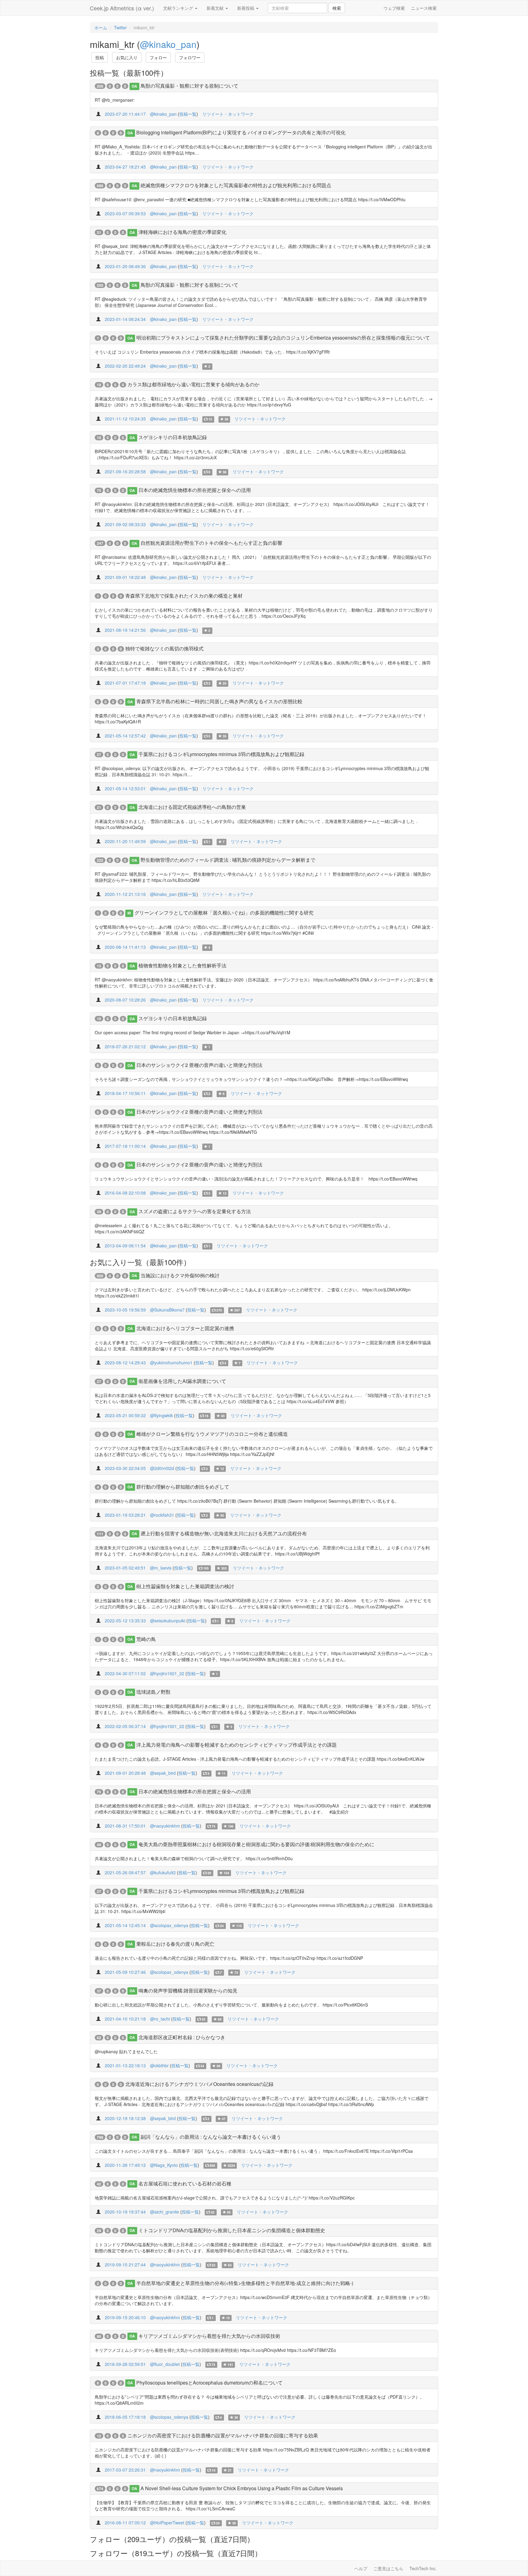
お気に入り (127, 57)
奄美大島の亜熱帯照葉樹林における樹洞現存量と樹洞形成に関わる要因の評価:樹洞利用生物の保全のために (256, 1844)
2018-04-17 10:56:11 (125, 1093)
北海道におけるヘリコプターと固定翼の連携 (185, 1328)
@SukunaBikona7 (167, 1310)
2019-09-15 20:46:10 (125, 2317)
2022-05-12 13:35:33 (125, 1621)
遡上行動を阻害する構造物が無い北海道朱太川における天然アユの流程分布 (224, 1533)
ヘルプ (361, 2568)
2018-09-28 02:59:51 (125, 2364)
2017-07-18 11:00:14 (125, 1146)
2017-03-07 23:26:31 (125, 2470)
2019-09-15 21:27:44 (125, 2265)
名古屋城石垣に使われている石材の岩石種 (185, 2183)
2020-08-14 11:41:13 (125, 947)
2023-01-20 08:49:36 (125, 266)
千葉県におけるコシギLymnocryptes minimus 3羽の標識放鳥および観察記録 (221, 754)
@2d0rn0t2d (162, 1468)
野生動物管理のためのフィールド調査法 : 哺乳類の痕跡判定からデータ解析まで (228, 860)
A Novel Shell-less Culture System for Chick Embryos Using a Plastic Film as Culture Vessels (242, 2488)
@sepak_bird (163, 1773)
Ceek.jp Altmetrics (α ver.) (122, 8)
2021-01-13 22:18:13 (125, 2065)
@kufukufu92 (163, 1872)
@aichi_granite (165, 2212)
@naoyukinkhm (165, 1826)
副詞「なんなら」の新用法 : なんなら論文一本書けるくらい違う (211, 2137)
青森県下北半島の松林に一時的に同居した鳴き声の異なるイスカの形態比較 (219, 701)
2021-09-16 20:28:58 (125, 471)
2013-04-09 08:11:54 (125, 1246)
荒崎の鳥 (146, 1639)
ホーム (101, 27)
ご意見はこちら (388, 2568)
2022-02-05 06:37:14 (125, 1726)
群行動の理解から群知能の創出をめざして (183, 1487)
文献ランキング (179, 8)
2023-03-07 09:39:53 (125, 213)
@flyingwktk (161, 1415)
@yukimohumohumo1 (171, 1363)
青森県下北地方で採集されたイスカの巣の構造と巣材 (184, 596)
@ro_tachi (160, 2019)
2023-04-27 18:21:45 (125, 167)
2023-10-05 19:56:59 (125, 1310)
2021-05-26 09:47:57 (125, 1872)
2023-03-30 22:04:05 (125, 1468)
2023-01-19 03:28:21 (125, 1515)
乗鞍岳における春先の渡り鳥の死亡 (175, 1944)
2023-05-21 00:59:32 (125, 1415)
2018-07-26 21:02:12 (125, 1046)
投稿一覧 (188, 114)
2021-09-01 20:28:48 (125, 1773)
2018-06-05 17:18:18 (125, 2417)
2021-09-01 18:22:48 (125, 577)
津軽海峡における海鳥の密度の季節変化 (182, 232)
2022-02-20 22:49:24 (125, 366)
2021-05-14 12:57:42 (125, 736)
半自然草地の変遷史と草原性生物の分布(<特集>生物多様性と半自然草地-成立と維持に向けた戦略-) (245, 2283)
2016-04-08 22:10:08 (125, 1193)
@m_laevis (161, 1568)
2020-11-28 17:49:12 (125, 2165)
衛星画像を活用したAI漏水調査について (182, 1381)
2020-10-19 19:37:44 (125, 2212)
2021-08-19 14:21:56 (125, 630)
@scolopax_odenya (169, 1925)
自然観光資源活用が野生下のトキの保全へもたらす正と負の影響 (211, 543)
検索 (337, 8)
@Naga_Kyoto (164, 2165)
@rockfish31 (162, 1515)
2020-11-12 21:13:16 (125, 894)
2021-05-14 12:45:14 (125, 1925)
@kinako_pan (168, 44)
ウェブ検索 (394, 8)
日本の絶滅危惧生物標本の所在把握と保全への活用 (195, 490)
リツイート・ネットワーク (228, 114)
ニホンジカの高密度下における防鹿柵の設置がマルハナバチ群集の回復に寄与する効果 (223, 2435)
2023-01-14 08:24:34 (125, 319)
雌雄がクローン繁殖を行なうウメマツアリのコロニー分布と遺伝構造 (212, 1434)
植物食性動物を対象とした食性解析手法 (182, 965)
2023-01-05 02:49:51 (125, 1568)
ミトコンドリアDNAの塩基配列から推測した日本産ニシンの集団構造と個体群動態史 (232, 2230)
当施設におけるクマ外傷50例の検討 (180, 1275)
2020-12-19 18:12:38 (125, 2118)
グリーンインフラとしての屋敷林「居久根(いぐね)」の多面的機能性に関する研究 (224, 913)
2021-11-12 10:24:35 (125, 419)
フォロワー (190, 57)
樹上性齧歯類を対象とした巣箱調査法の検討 (185, 1586)
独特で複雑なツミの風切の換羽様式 (164, 648)
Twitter (120, 27)
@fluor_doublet (165, 2364)
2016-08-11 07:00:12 (125, 2523)
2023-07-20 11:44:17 (125, 114)
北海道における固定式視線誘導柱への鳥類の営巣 (192, 807)
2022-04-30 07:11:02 (125, 1673)
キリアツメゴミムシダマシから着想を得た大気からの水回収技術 (209, 2336)
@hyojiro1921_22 (167, 1673)
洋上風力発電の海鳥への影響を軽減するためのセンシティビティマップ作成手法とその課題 (237, 1745)
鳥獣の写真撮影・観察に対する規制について (189, 86)
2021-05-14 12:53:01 (125, 788)
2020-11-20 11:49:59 (125, 841)
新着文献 (216, 8)
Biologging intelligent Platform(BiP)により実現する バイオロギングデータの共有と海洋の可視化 (241, 132)
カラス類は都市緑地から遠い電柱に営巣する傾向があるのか (193, 384)
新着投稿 (246, 8)
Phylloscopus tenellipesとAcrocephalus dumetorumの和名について (209, 2383)
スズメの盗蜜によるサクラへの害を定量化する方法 (195, 1211)
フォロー (158, 57)
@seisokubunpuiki (168, 1621)
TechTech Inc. (423, 2568)
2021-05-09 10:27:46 (125, 1972)
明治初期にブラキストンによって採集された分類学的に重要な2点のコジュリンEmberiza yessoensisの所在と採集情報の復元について (283, 338)
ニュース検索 (424, 8)
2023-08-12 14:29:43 (125, 1363)
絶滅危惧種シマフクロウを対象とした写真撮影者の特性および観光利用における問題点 (236, 185)
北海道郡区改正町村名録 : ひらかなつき (182, 2037)
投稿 (100, 57)
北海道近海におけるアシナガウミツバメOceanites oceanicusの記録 (199, 2084)
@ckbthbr (159, 2065)
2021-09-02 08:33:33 (125, 524)
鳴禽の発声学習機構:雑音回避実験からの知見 (188, 1990)
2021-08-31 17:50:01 (125, 1826)
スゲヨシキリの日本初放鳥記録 (173, 437)
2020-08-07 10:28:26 (125, 1000)
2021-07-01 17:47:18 (125, 683)
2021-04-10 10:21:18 (125, 2019)
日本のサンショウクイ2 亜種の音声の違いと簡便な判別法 (199, 1065)
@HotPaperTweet (167, 2523)
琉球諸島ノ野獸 (153, 1692)
